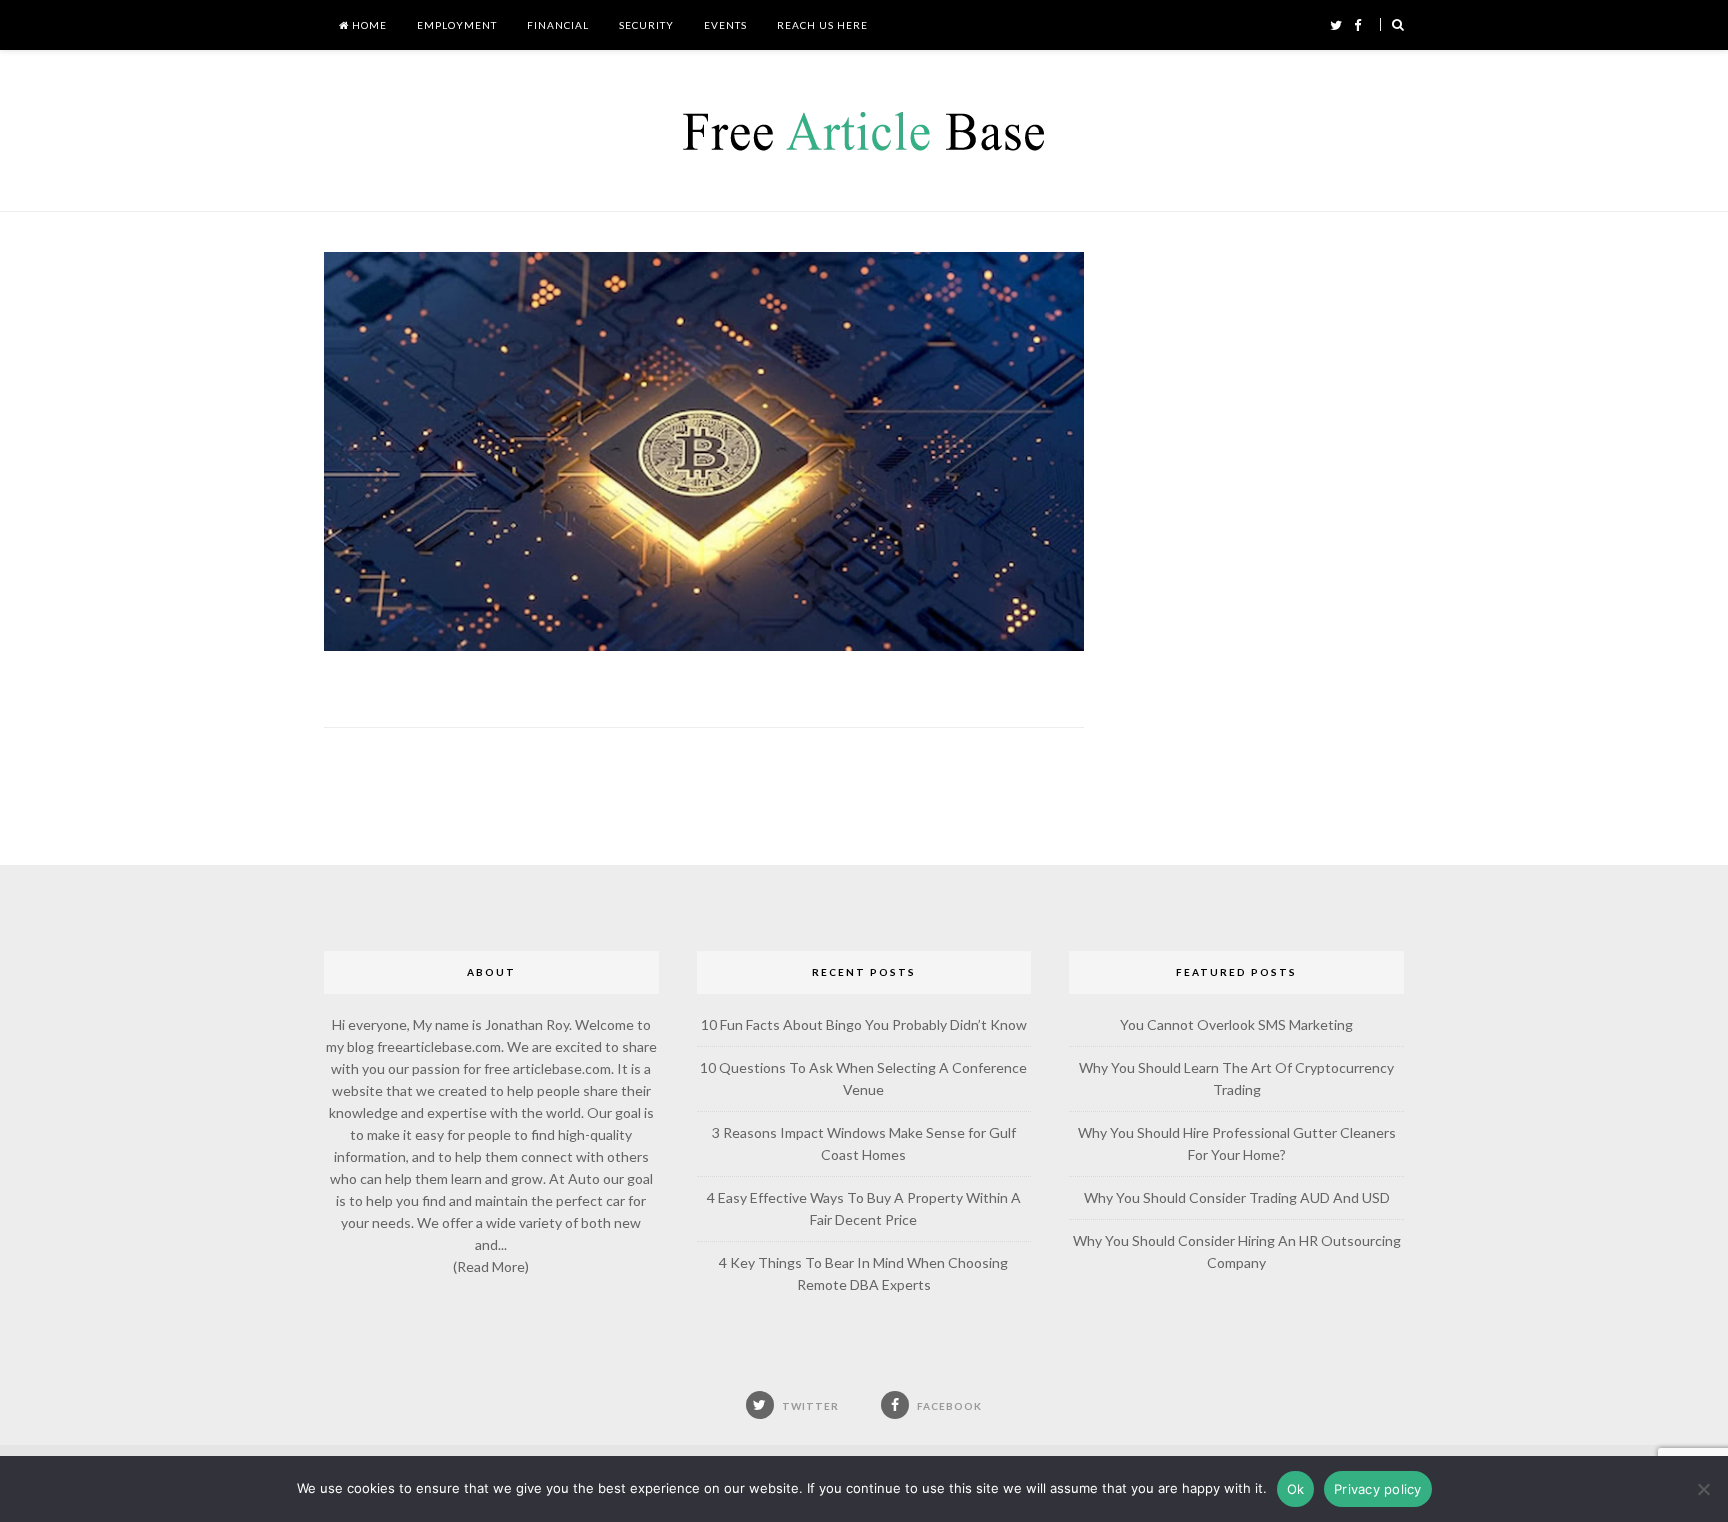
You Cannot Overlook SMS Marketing (1236, 1024)
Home (368, 25)
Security (646, 25)
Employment (457, 25)
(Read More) (491, 1266)
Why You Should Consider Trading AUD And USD (1237, 1197)
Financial (558, 25)
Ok (1296, 1489)
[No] (1703, 1489)
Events (725, 25)
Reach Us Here (822, 25)
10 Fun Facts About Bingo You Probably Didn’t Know (864, 1024)
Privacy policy (1378, 1489)
